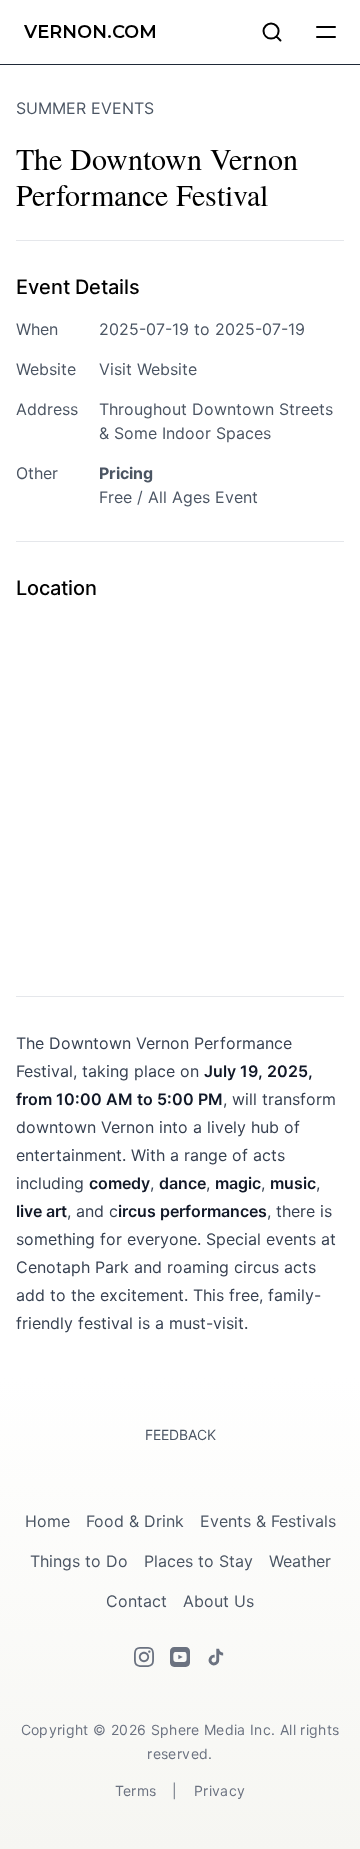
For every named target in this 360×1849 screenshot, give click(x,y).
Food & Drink (135, 1521)
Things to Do (79, 1561)
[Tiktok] (216, 1657)
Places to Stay (198, 1561)
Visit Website (148, 369)
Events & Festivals (268, 1521)
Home (47, 1521)
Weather (300, 1561)
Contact (136, 1601)
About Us (218, 1601)
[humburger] (326, 32)
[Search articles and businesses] (272, 32)
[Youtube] (180, 1657)
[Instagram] (144, 1657)
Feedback (180, 1434)
